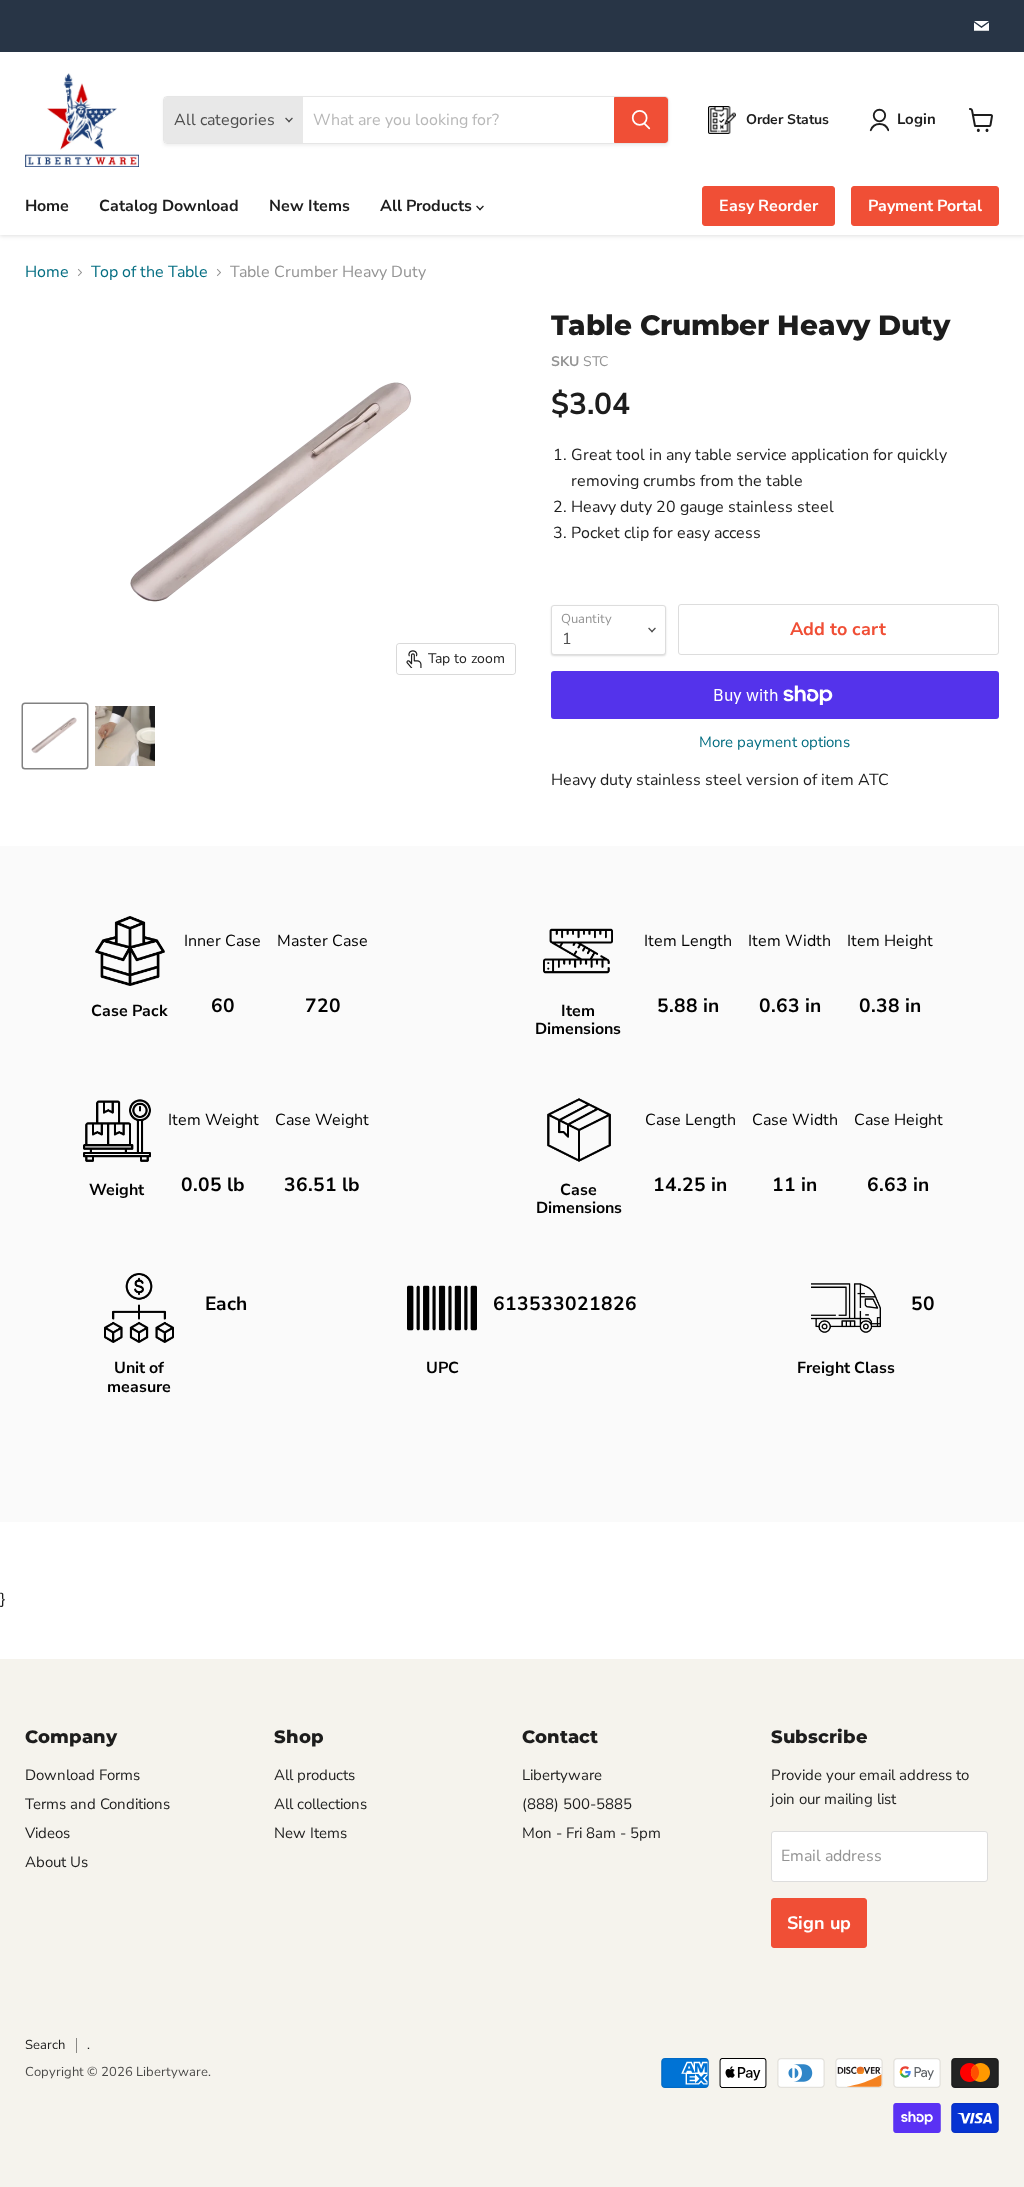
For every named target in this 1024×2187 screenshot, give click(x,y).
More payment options (774, 742)
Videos (47, 1833)
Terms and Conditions (97, 1804)
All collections (320, 1804)
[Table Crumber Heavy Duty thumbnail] (55, 736)
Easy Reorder (768, 206)
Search (45, 2045)
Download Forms (82, 1775)
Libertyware (562, 1775)
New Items (309, 206)
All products (314, 1775)
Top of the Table (149, 272)
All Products (428, 206)
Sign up (819, 1923)
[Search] (641, 120)
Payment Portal (925, 206)
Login (916, 119)
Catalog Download (169, 206)
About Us (56, 1862)
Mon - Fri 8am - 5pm (591, 1833)
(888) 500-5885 (577, 1804)
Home (47, 206)
